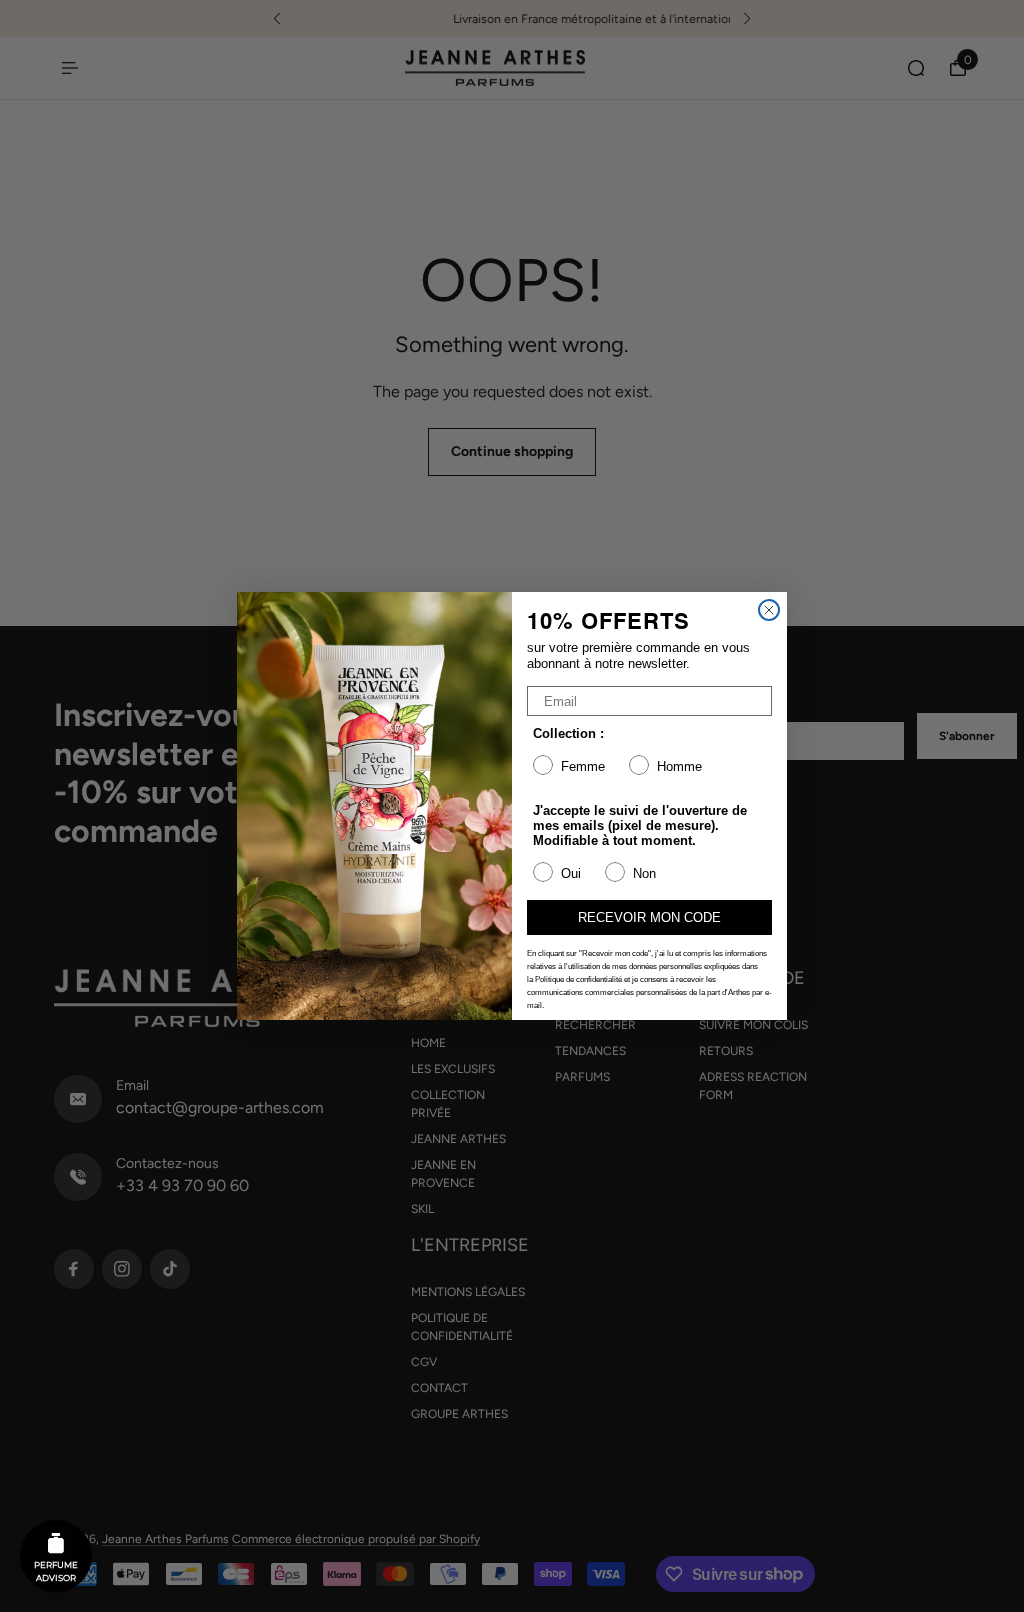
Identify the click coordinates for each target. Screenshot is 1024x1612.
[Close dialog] (769, 610)
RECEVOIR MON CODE (649, 917)
